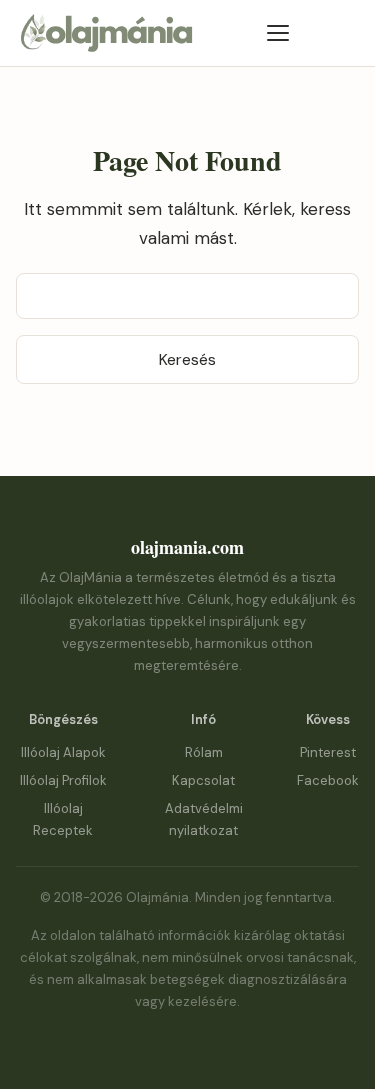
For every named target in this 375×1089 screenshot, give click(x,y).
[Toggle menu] (278, 33)
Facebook (328, 780)
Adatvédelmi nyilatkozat (204, 819)
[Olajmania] (106, 48)
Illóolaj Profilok (63, 780)
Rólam (204, 752)
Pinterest (328, 752)
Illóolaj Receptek (63, 819)
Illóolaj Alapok (63, 752)
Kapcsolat (203, 780)
